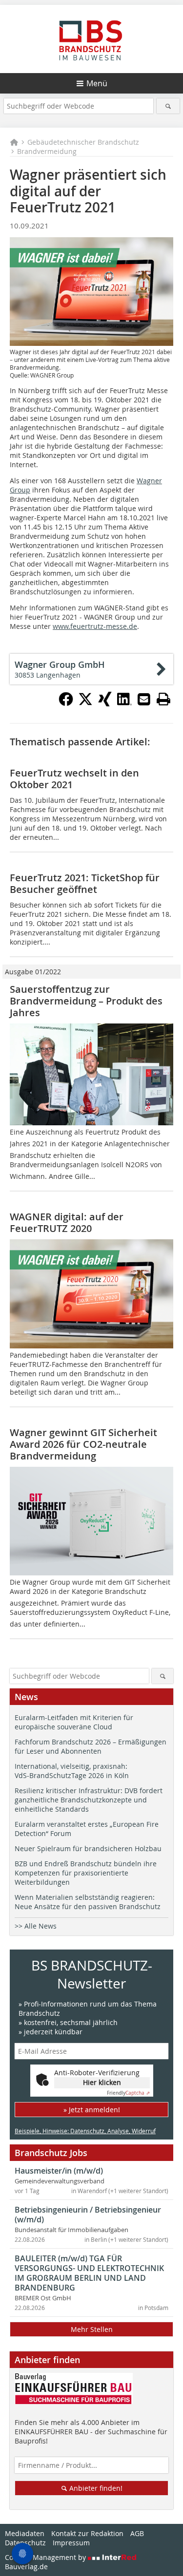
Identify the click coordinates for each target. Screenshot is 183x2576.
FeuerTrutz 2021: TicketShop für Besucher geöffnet (85, 883)
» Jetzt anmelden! (92, 2110)
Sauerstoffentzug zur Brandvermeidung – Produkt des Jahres (86, 1001)
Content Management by (46, 2557)
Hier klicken (102, 2082)
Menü (97, 83)
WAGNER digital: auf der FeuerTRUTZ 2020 (67, 1222)
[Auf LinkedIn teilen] (124, 703)
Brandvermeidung (47, 151)
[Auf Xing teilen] (105, 703)
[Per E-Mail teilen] (144, 699)
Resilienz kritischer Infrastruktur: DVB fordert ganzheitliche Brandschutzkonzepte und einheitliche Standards (89, 1800)
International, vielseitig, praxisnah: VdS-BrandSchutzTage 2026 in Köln (72, 1771)
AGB (137, 2533)
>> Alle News (36, 1926)
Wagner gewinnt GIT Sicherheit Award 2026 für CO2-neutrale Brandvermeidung (83, 1444)
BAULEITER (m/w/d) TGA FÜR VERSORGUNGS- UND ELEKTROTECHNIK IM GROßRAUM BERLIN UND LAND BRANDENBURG (89, 2273)
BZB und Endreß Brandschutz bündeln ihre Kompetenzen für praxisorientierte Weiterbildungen (86, 1873)
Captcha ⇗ (128, 2093)
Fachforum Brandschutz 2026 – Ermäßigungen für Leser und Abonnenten (91, 1746)
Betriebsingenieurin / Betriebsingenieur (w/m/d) (88, 2215)
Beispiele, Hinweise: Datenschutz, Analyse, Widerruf (85, 2131)
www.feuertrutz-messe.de (95, 626)
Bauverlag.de (26, 2567)
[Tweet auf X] (85, 703)
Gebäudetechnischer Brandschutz (83, 142)
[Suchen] (168, 106)
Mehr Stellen (92, 2329)
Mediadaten (25, 2533)
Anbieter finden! (95, 2488)
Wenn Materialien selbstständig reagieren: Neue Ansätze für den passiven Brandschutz (88, 1902)
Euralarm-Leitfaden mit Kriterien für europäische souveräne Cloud (74, 1722)
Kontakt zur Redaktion (87, 2533)
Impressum (71, 2543)
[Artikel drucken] (163, 699)
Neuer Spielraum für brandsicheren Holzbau (88, 1848)
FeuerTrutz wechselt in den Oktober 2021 (74, 779)
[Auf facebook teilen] (66, 703)
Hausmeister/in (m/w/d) (59, 2171)
